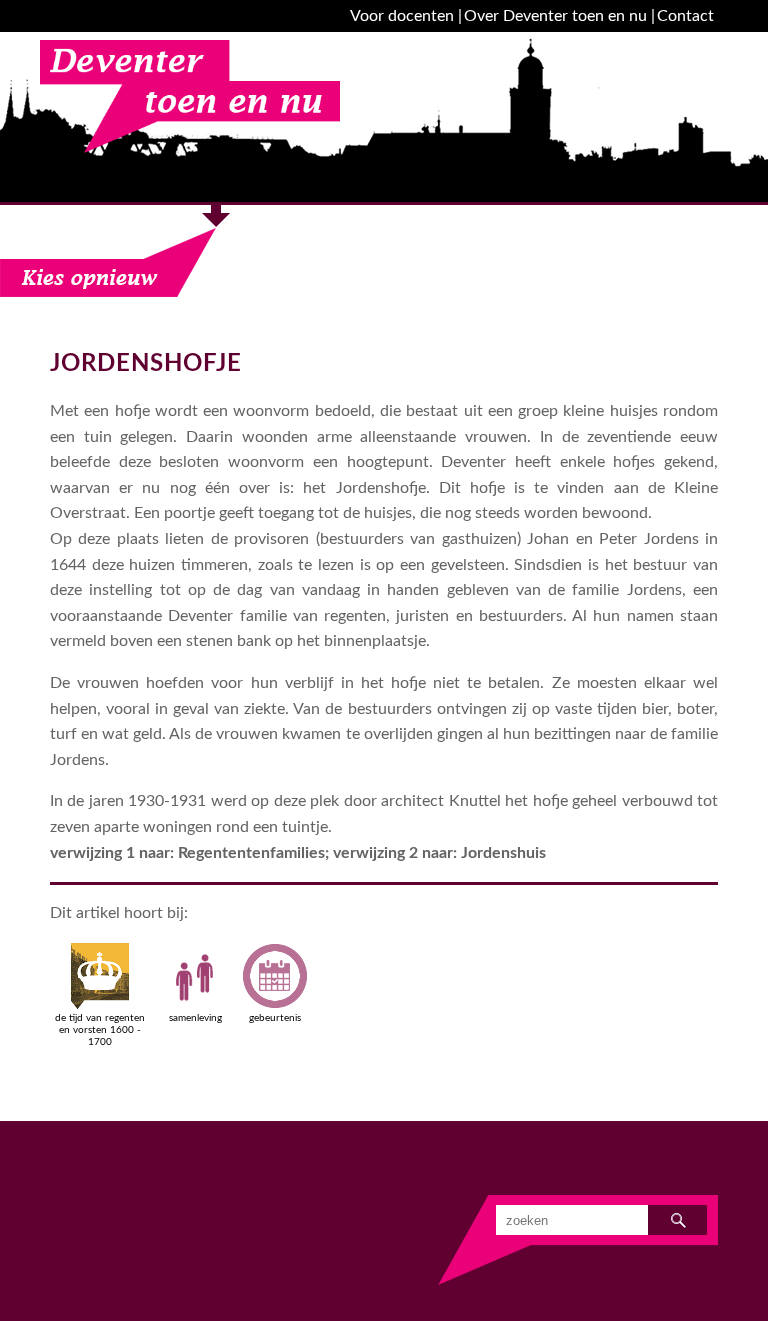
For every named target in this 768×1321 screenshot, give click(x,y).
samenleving (195, 1018)
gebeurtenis (275, 1018)
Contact (685, 16)
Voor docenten (402, 16)
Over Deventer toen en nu (555, 16)
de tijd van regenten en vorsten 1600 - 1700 (100, 1030)
